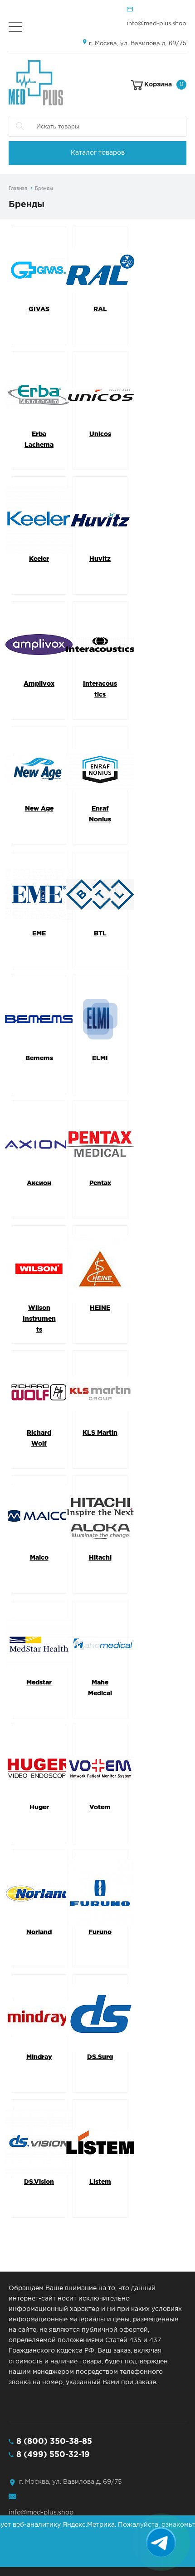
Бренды (44, 189)
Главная (18, 189)
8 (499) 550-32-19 (53, 2455)
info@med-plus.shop (157, 24)
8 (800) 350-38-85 (54, 2442)
